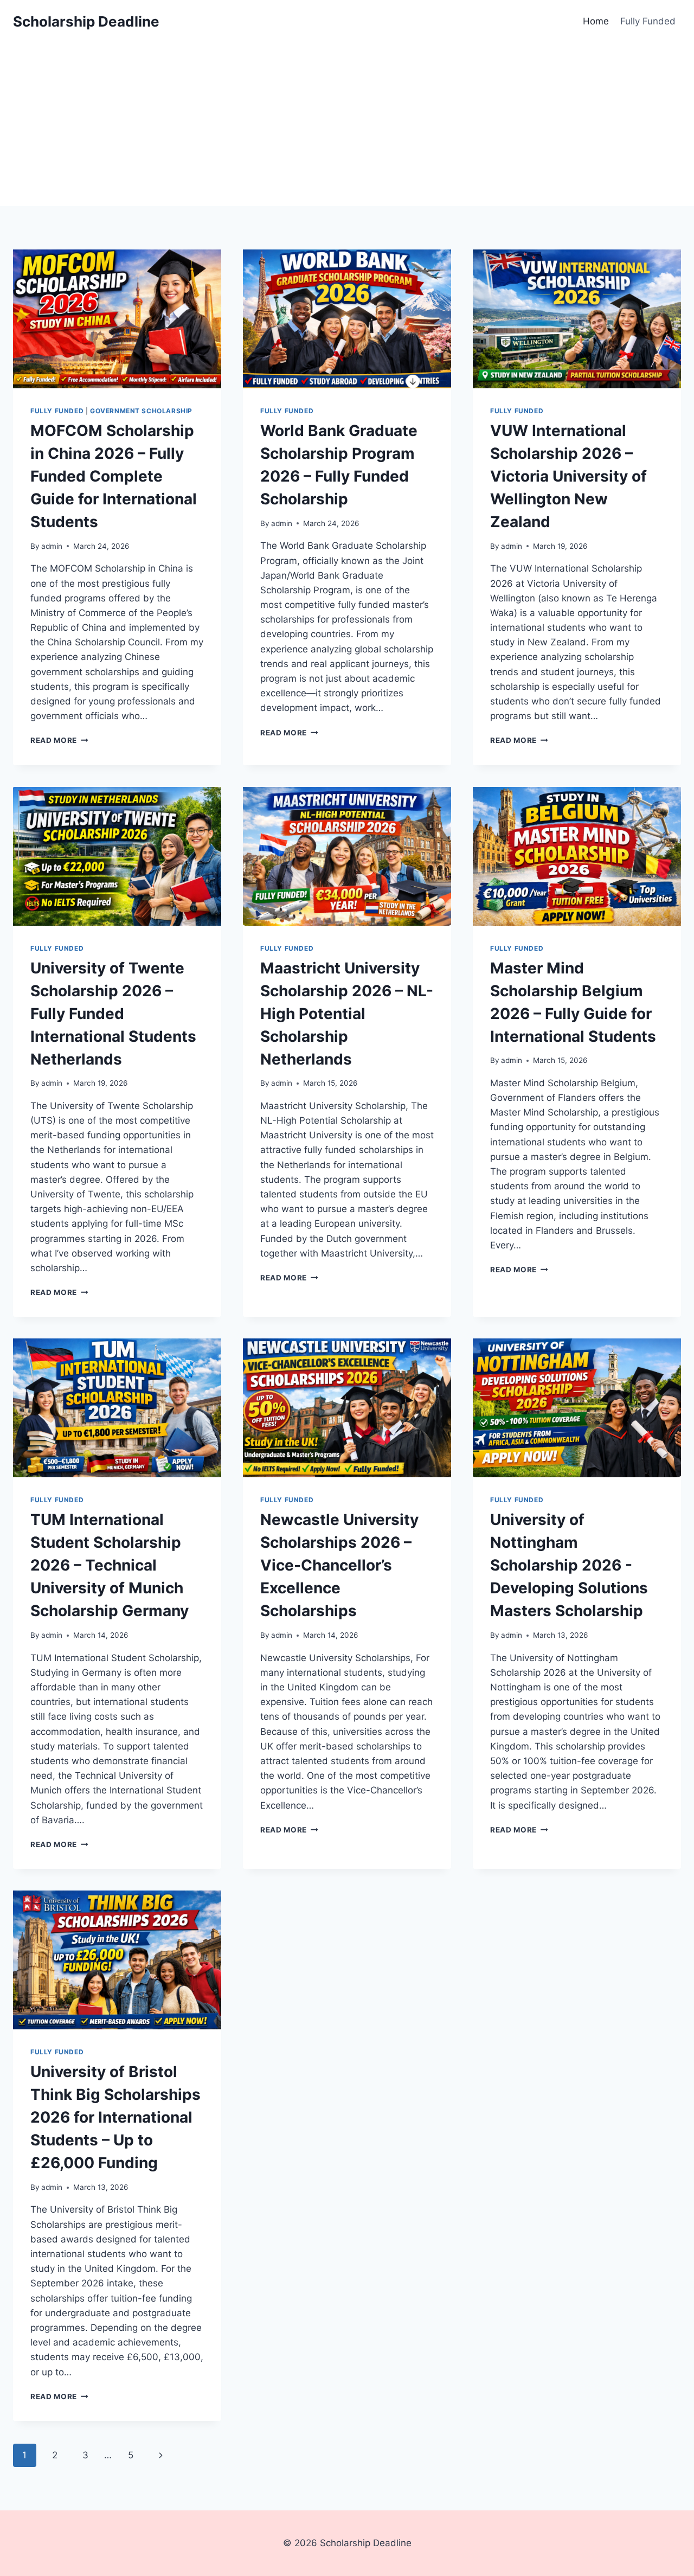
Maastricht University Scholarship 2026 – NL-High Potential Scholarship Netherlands (347, 1014)
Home (596, 21)
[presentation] (117, 319)
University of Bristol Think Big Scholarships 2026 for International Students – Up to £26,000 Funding (115, 2117)
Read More (59, 740)
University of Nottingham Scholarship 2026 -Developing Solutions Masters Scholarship (569, 1565)
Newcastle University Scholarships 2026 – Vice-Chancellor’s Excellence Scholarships (339, 1565)
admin (52, 546)
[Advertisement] (347, 125)
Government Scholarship (141, 411)
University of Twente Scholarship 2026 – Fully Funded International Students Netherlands (113, 1014)
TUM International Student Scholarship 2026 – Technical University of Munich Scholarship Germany (110, 1565)
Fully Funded (648, 21)
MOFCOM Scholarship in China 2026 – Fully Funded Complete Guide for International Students (114, 476)
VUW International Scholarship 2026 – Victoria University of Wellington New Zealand (568, 476)
